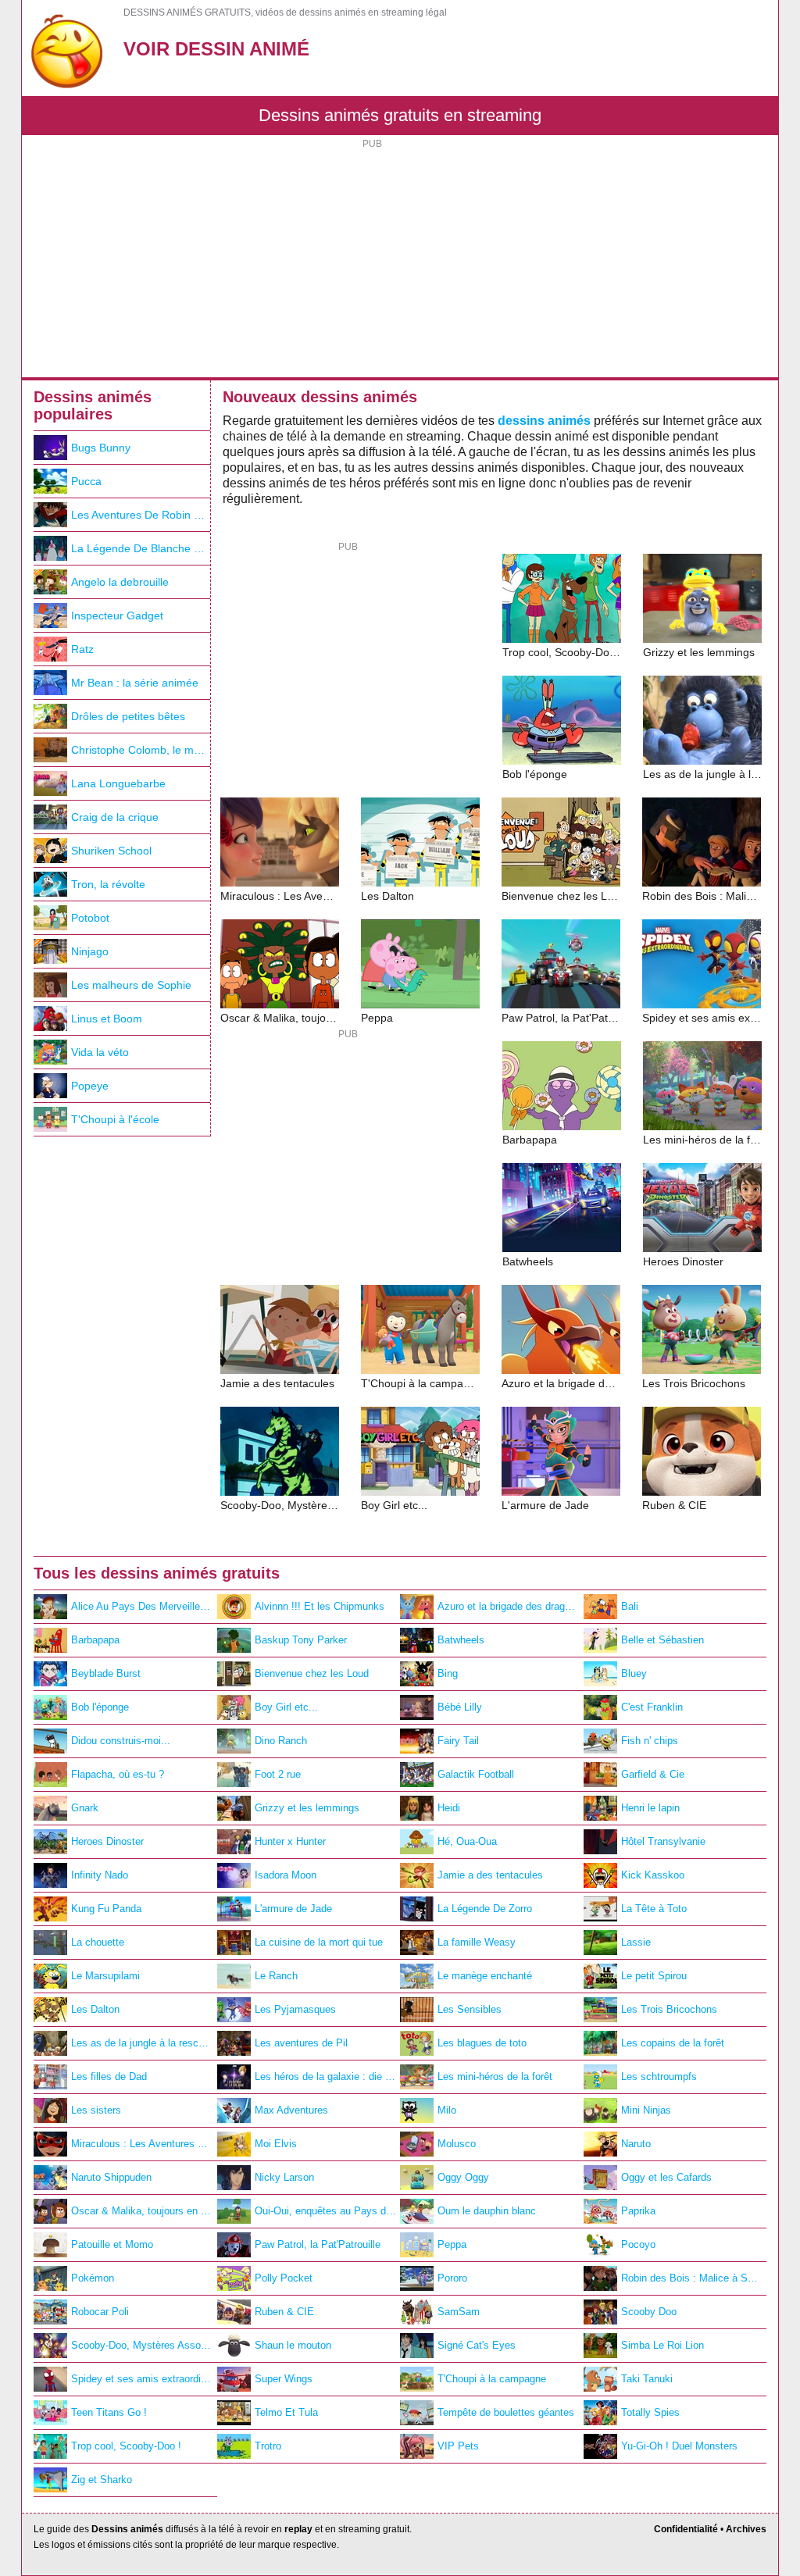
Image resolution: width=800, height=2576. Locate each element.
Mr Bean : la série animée (135, 683)
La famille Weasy (477, 1942)
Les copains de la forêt (673, 2043)
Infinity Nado (100, 1875)
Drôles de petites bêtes (128, 716)
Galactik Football (476, 1774)
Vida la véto (100, 1052)
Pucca (86, 481)
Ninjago (90, 951)
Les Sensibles (470, 2009)
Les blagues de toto (482, 2043)
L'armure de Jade (293, 1909)
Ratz (82, 649)
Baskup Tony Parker (301, 1640)
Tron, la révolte (108, 884)
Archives (746, 2529)
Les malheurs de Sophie (131, 985)
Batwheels (461, 1640)
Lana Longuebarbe (118, 783)
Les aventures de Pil (301, 2043)
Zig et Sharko (102, 2480)
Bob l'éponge (100, 1707)
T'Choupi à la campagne (492, 2379)
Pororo (452, 2278)
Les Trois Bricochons (669, 2009)
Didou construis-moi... (121, 1741)
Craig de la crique (115, 817)
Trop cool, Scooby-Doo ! (126, 2446)
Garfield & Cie (653, 1774)
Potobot (90, 918)
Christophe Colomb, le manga (141, 750)
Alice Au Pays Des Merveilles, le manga (144, 1606)
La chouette (98, 1942)
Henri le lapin (650, 1808)
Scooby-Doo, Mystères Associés (144, 2345)
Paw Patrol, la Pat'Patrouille (318, 2244)
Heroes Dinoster (107, 1841)
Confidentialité (686, 2529)
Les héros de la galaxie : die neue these (328, 2076)
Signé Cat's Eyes (477, 2345)
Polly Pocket (284, 2278)
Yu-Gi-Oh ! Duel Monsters (679, 2446)
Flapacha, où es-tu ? (118, 1774)
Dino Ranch (281, 1741)
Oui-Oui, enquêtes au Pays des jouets (328, 2211)
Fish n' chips (650, 1741)
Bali (630, 1606)
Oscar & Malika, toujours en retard (144, 2211)
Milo (447, 2110)
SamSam (459, 2312)
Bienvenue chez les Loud (312, 1673)
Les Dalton (95, 2009)
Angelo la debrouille (120, 582)
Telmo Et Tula (286, 2412)
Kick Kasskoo (653, 1875)
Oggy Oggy (463, 2177)
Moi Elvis (276, 2144)
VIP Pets (458, 2446)
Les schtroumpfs (659, 2076)
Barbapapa (95, 1640)
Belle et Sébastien (662, 1640)
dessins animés (544, 421)
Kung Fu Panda (106, 1909)
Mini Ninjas (646, 2110)
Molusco (457, 2144)
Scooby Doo (649, 2312)
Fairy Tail (458, 1741)
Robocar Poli (100, 2312)
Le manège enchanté (485, 1976)
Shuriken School (111, 851)
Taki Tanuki (647, 2379)
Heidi (449, 1808)
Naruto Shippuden (111, 2177)
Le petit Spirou (654, 1976)
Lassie (636, 1942)
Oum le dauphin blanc (487, 2211)
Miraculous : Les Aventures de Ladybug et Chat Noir (144, 2144)
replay (298, 2529)
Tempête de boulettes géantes (506, 2412)
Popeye (90, 1086)
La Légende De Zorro (485, 1909)
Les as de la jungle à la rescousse (144, 2043)
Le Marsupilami (105, 1976)
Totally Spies (650, 2412)
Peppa (452, 2244)
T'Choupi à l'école (115, 1119)
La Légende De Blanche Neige (141, 548)
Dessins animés (127, 2529)
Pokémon (93, 2278)
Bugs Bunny (101, 448)
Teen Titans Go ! (109, 2412)
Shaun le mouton (293, 2345)
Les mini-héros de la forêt (495, 2076)
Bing (448, 1673)
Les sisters (96, 2110)
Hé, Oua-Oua (467, 1841)
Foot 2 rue (278, 1774)
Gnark (85, 1808)
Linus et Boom (107, 1019)
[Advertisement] (400, 260)
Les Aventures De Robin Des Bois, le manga (141, 515)
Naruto (636, 2144)
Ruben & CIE (284, 2312)
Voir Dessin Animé (216, 49)
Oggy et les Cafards (666, 2177)
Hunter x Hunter (290, 1841)
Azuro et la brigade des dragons (509, 1606)
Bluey (634, 1673)
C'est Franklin (652, 1707)
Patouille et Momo (112, 2244)
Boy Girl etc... (286, 1707)
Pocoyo (638, 2244)
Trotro (268, 2446)
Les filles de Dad (109, 2076)
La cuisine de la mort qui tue (319, 1942)
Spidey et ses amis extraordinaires (144, 2379)
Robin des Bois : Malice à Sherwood (694, 2278)
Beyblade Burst (106, 1673)
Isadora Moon (286, 1875)
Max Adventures (291, 2110)
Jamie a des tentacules (490, 1875)
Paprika (638, 2211)
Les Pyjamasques (295, 2009)
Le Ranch (276, 1976)
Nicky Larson (284, 2177)
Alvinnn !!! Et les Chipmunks (320, 1606)
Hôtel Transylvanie (663, 1841)
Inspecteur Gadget (117, 615)
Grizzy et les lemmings (307, 1808)
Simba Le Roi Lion (662, 2345)
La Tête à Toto (654, 1909)
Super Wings (284, 2379)
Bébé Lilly (460, 1707)
